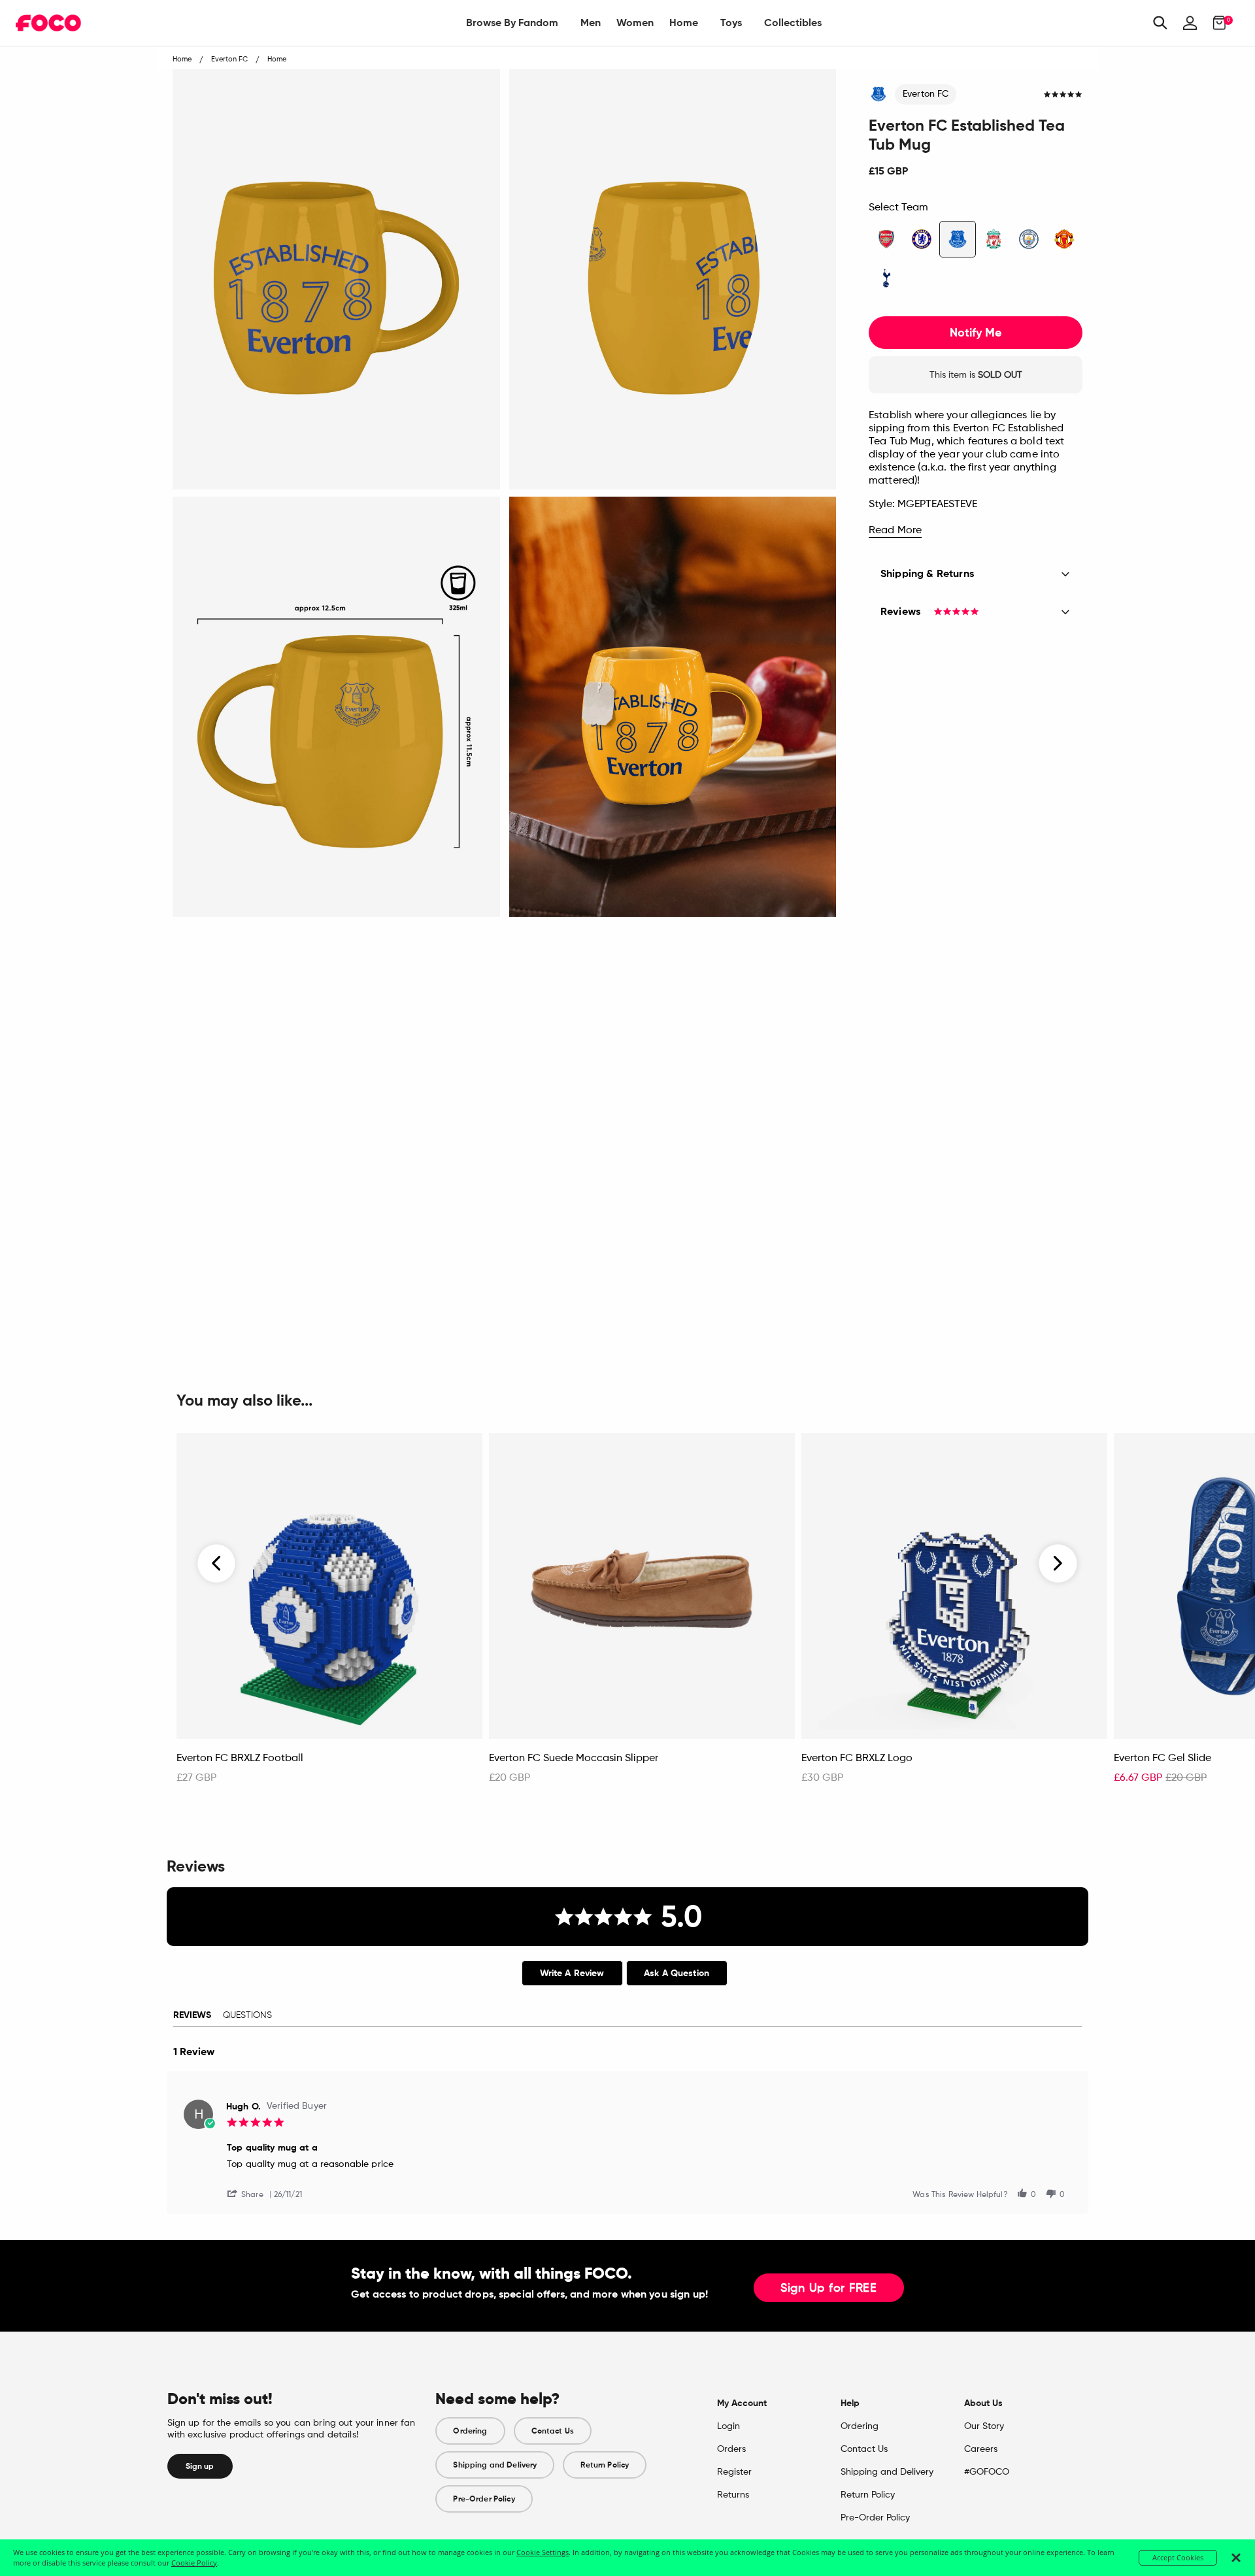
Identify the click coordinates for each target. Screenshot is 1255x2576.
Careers (981, 2449)
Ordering (470, 2431)
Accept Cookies (1178, 2557)
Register (734, 2472)
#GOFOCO (987, 2472)
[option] (329, 1615)
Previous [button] (217, 1564)
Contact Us (553, 2431)
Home (684, 23)
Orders (731, 2449)
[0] (1215, 23)
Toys (731, 23)
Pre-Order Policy (484, 2499)
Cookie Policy (194, 2563)
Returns (733, 2495)
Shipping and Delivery (495, 2465)
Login (728, 2426)
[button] (250, 2193)
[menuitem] (512, 23)
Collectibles (793, 23)
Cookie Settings (543, 2552)
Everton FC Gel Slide (1163, 1759)
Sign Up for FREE (829, 2288)
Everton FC (926, 94)
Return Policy (605, 2465)
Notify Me (976, 333)
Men (591, 23)
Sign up (200, 2466)
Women (635, 23)
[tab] (572, 1973)
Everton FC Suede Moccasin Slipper (574, 1759)
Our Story (984, 2426)
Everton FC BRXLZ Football (240, 1759)
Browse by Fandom (512, 23)
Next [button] (1058, 1564)
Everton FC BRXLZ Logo (857, 1759)
